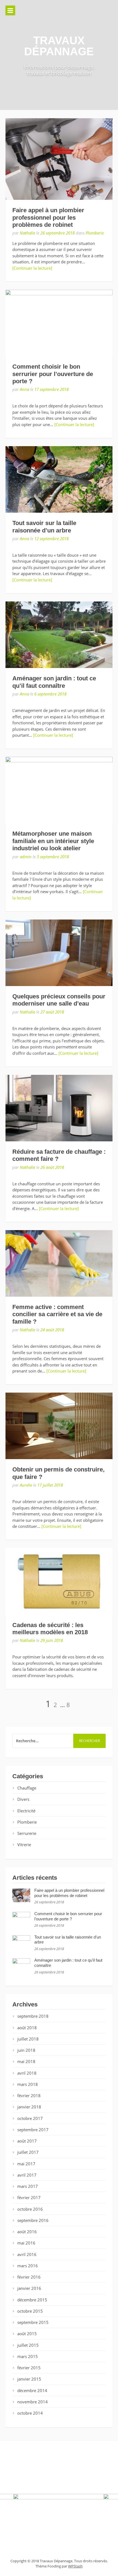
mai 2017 (26, 2164)
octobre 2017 (30, 2118)
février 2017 (29, 2197)
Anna (24, 389)
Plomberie (95, 233)
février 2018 (29, 2095)
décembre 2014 (32, 2390)
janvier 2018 (29, 2107)
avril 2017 (27, 2175)
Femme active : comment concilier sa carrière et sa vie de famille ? (57, 1314)
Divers (23, 1799)
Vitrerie (24, 1845)
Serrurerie (27, 1833)
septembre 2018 (33, 2016)
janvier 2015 (29, 2379)
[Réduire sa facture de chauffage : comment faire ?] (59, 1108)
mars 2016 (28, 2266)
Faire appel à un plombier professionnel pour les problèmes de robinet (48, 217)
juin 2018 (26, 2050)
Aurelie (26, 1485)
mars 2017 (28, 2186)
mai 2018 (26, 2061)
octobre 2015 (30, 2311)
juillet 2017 (28, 2152)
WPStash (75, 2566)
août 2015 (27, 2334)
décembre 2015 (32, 2300)
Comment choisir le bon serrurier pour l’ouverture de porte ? (53, 374)
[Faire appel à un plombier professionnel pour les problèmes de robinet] (59, 159)
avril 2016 (27, 2254)
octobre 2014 (30, 2413)
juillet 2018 (28, 2039)
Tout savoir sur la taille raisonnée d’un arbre (44, 527)
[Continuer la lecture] (32, 268)
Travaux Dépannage (59, 46)
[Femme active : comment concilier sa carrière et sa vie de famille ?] (59, 1263)
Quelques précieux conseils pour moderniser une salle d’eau (59, 1000)
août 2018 (27, 2028)
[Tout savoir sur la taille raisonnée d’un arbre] (59, 479)
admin (26, 857)
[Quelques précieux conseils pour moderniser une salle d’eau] (59, 953)
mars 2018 (28, 2084)
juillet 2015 (28, 2345)
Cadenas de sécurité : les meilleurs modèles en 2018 (50, 1629)
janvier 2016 (29, 2288)
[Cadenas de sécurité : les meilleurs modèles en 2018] (59, 1581)
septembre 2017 (33, 2130)
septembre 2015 (33, 2322)
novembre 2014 (33, 2402)
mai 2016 (26, 2243)
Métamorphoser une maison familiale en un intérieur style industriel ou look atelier (53, 841)
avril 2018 (27, 2073)
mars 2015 (28, 2356)
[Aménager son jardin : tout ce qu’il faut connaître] (59, 635)
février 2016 (29, 2277)
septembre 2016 (33, 2220)
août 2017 (27, 2141)
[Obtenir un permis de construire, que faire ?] (59, 1426)
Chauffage (27, 1788)
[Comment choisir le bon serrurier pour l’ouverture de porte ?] (59, 323)
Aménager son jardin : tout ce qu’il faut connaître (54, 682)
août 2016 (27, 2232)
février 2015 (29, 2368)
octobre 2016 (30, 2209)
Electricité (26, 1811)
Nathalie (27, 233)
